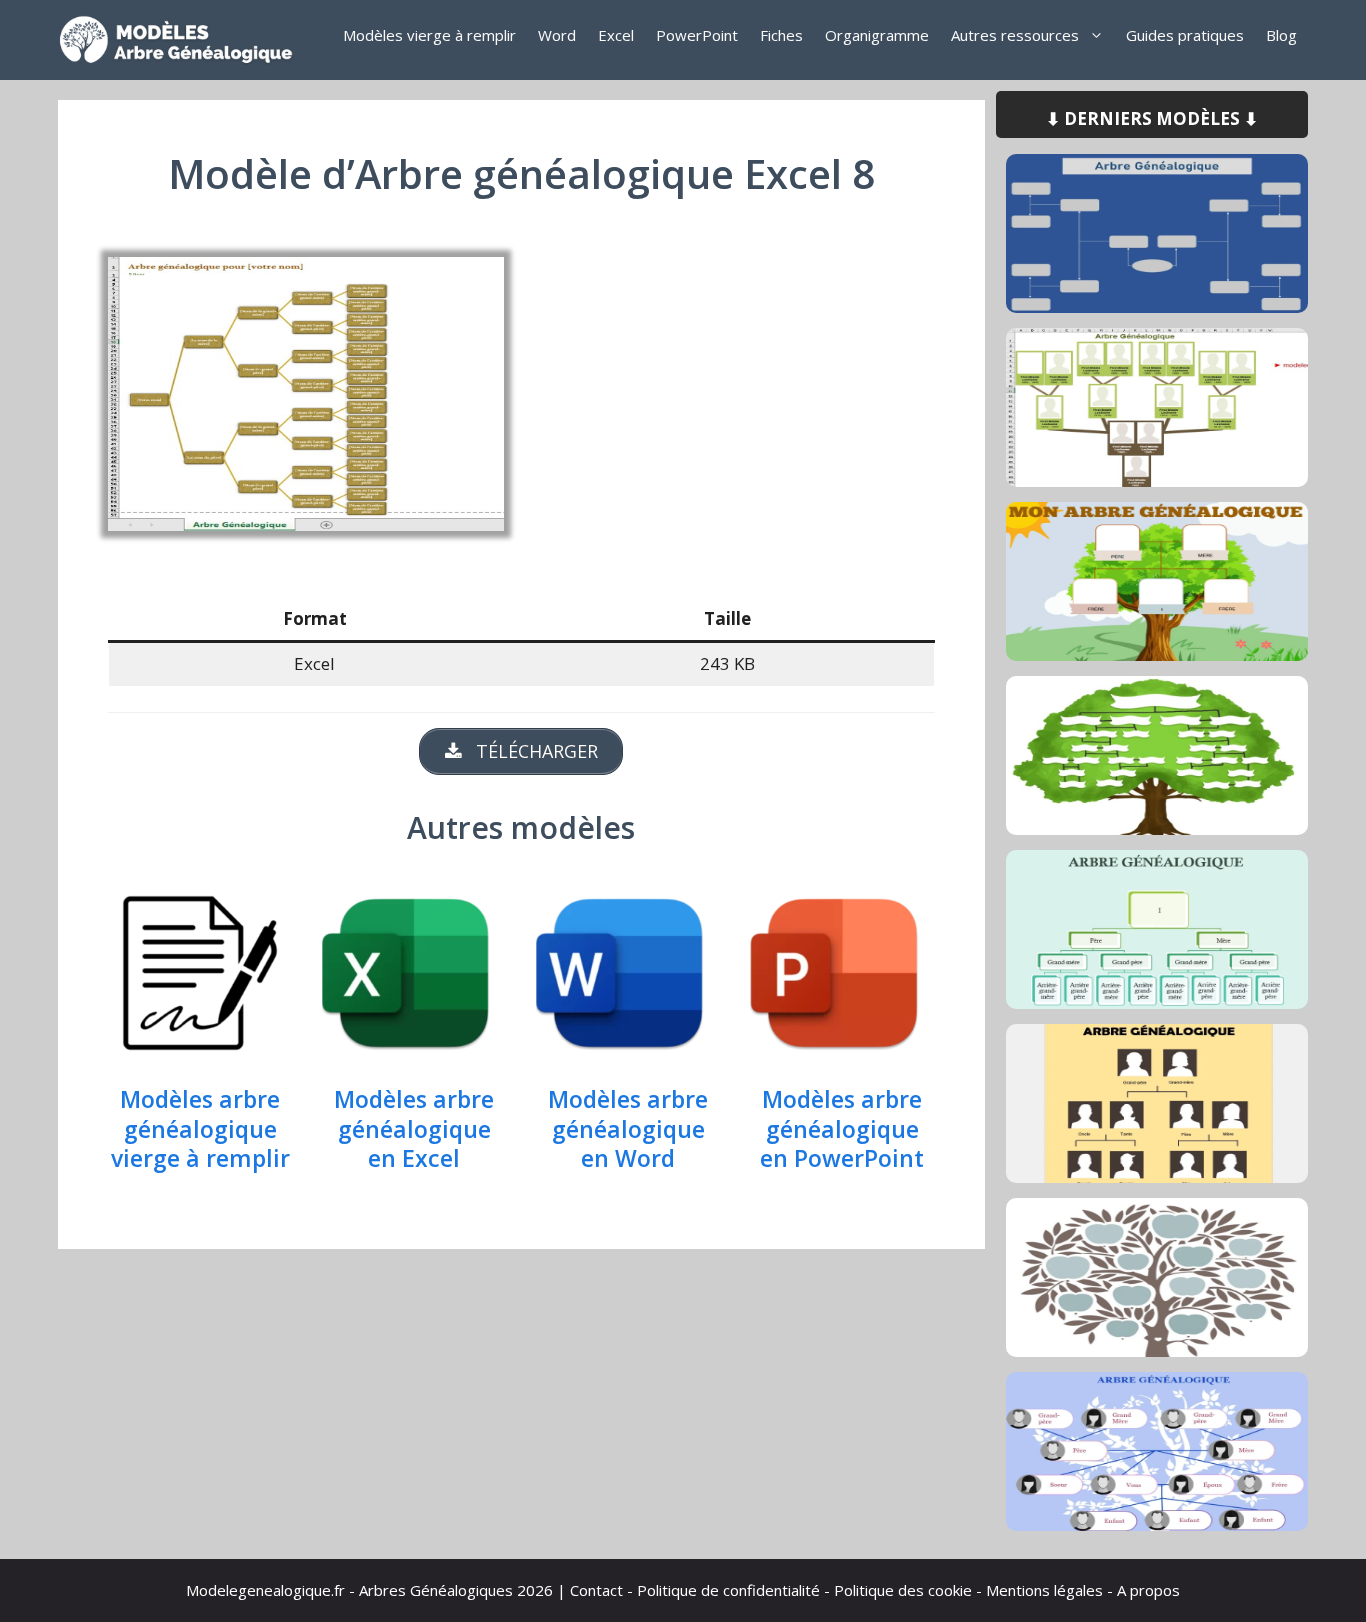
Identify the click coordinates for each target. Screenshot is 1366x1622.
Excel (616, 35)
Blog (1281, 35)
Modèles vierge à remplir (429, 35)
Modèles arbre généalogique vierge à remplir (200, 1130)
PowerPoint (697, 35)
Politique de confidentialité (728, 1590)
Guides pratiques (1185, 35)
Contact (596, 1590)
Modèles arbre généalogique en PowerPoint (842, 1130)
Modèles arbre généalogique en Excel (414, 1130)
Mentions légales (1044, 1590)
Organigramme (877, 35)
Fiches (781, 35)
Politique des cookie (903, 1590)
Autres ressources (1015, 35)
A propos (1148, 1590)
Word (557, 35)
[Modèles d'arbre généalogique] (183, 40)
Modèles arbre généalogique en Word (628, 1130)
